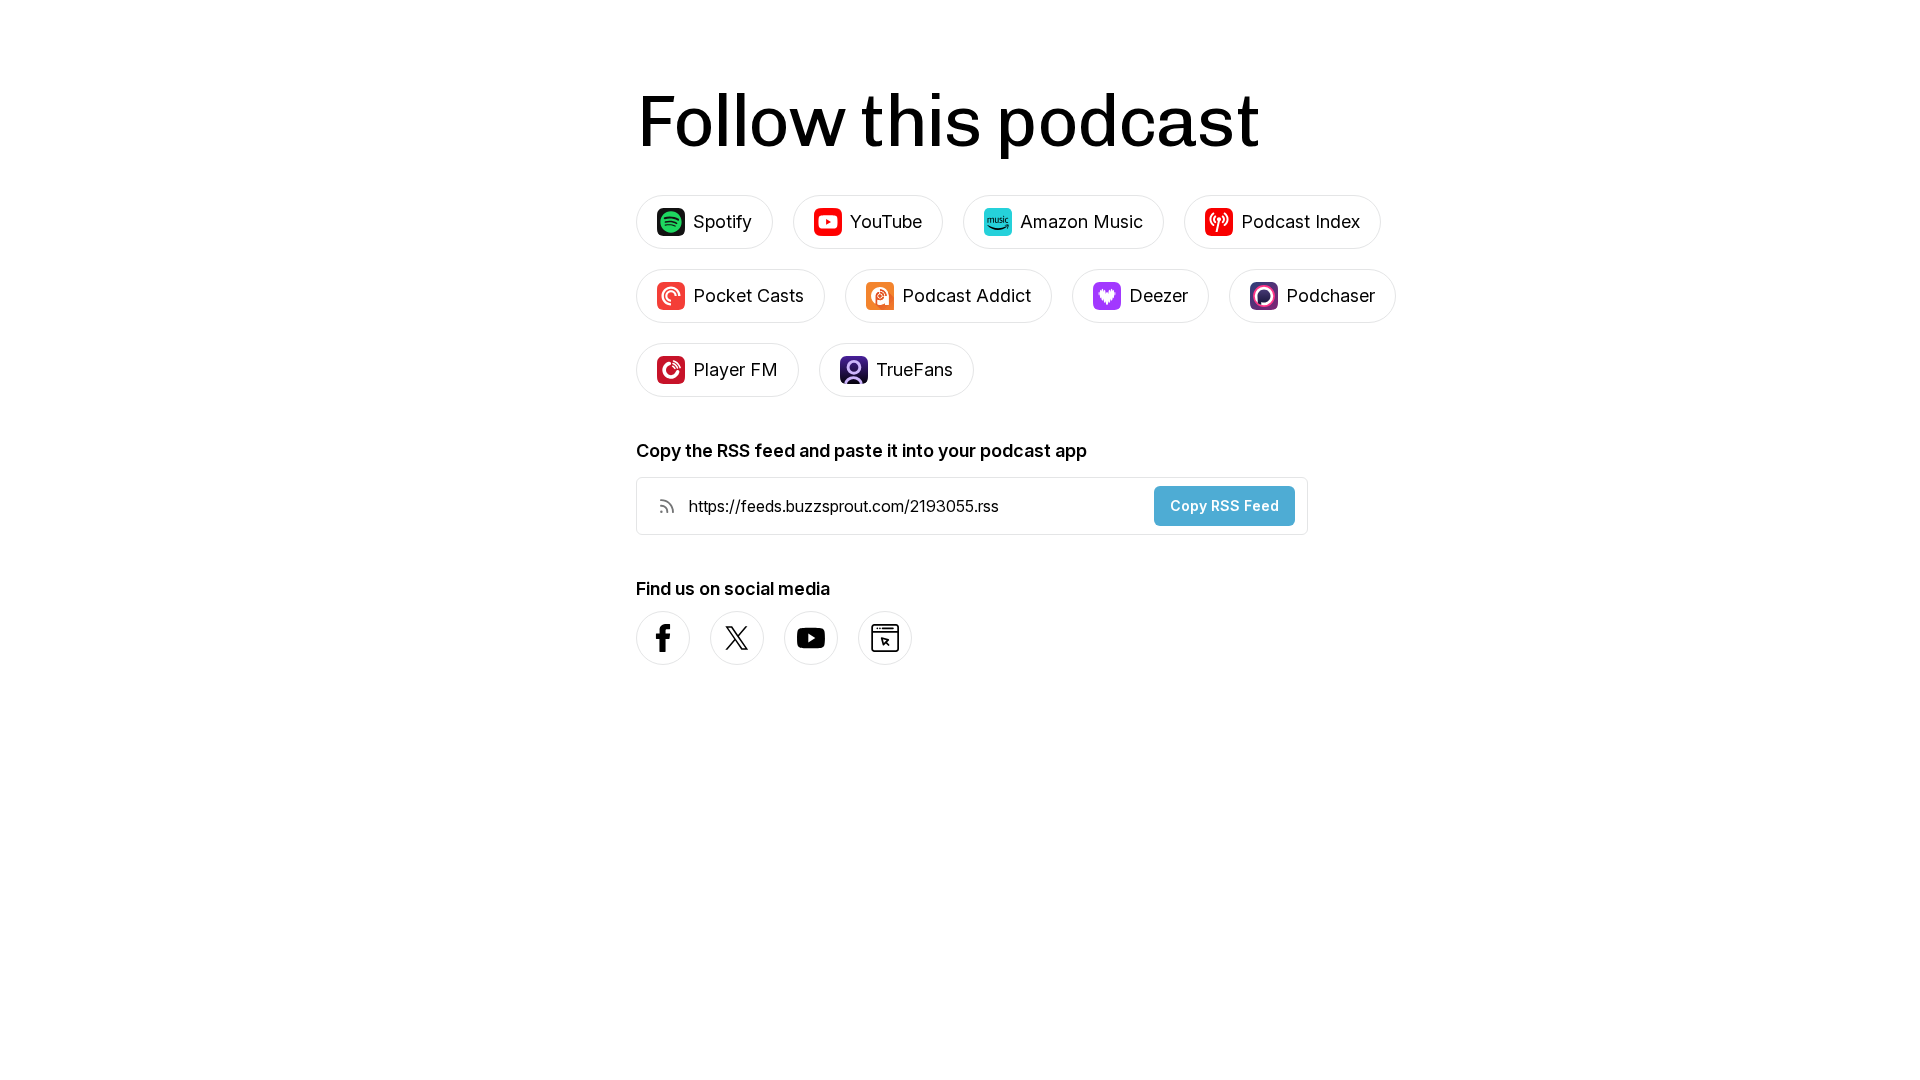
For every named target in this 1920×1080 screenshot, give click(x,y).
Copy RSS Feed (1224, 505)
